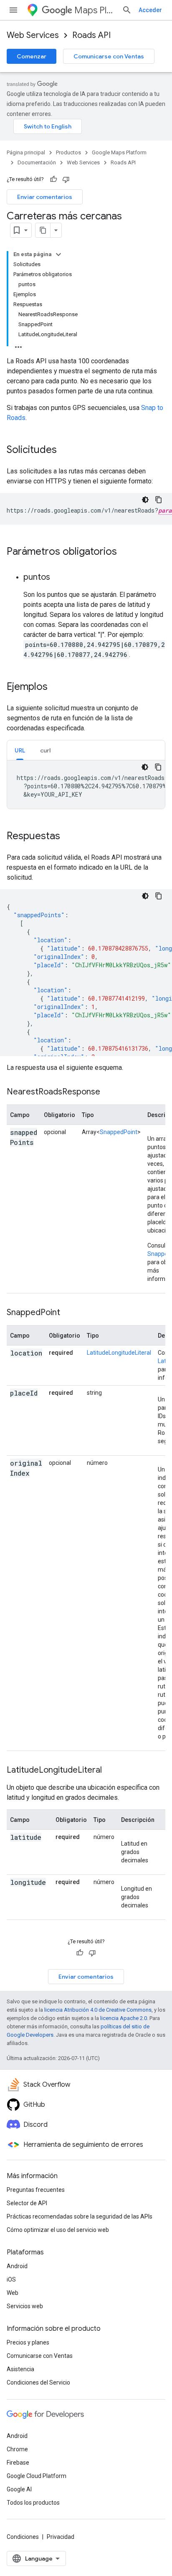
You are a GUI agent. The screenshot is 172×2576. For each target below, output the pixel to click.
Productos (68, 152)
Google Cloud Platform (37, 2476)
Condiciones (23, 2537)
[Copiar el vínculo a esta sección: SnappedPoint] (68, 1313)
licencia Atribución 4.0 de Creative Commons (98, 2010)
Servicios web (25, 2306)
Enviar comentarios (45, 197)
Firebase (18, 2463)
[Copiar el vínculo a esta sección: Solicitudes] (65, 450)
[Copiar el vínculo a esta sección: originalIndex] (18, 1484)
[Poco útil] (66, 179)
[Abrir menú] (13, 10)
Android (17, 2266)
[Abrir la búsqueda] (127, 10)
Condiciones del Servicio (38, 2382)
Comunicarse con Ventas (109, 56)
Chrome (17, 2449)
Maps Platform (95, 10)
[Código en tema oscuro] (145, 500)
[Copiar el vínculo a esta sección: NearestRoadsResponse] (109, 1092)
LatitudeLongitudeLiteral (119, 1353)
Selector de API (27, 2203)
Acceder (150, 10)
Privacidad (61, 2537)
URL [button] (20, 750)
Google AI (19, 2489)
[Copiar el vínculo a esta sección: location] (18, 1363)
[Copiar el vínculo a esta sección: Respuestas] (68, 837)
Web (13, 2293)
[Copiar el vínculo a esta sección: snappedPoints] (18, 1153)
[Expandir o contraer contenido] (58, 254)
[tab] (20, 750)
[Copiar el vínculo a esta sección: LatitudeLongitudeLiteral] (112, 1771)
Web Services (33, 35)
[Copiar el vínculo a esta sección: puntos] (58, 578)
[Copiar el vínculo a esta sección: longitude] (18, 1893)
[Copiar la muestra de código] (159, 500)
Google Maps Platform (119, 152)
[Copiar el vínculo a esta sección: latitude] (18, 1848)
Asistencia (20, 2369)
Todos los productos (33, 2503)
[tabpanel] (86, 785)
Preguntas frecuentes (36, 2190)
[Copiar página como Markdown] (43, 230)
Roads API (91, 35)
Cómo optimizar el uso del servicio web (58, 2230)
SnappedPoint (119, 1132)
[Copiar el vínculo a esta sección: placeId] (18, 1404)
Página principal (26, 152)
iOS (11, 2279)
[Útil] (53, 179)
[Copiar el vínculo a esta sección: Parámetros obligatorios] (125, 552)
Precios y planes (28, 2342)
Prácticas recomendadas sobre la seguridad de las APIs (80, 2216)
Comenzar (32, 56)
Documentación (37, 162)
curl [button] (45, 750)
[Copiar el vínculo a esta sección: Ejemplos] (56, 687)
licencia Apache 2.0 (124, 2018)
